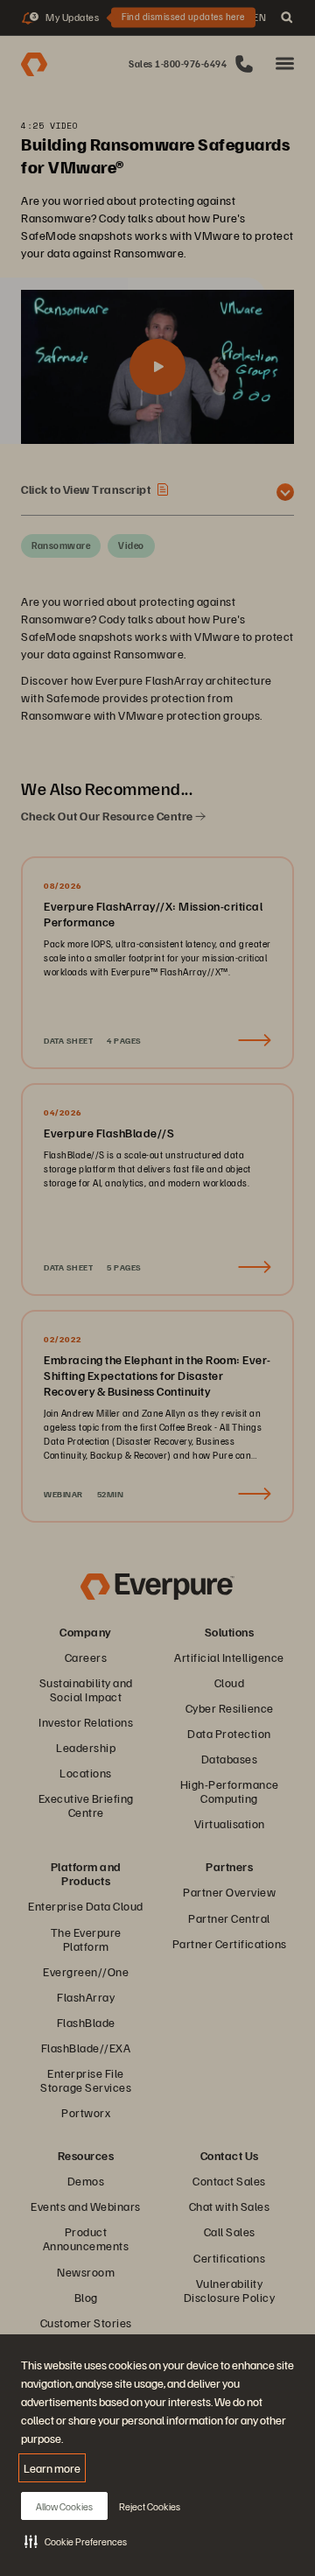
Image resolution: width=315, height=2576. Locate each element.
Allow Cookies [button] (64, 2506)
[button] (76, 2541)
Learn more (52, 2468)
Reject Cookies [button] (150, 2506)
